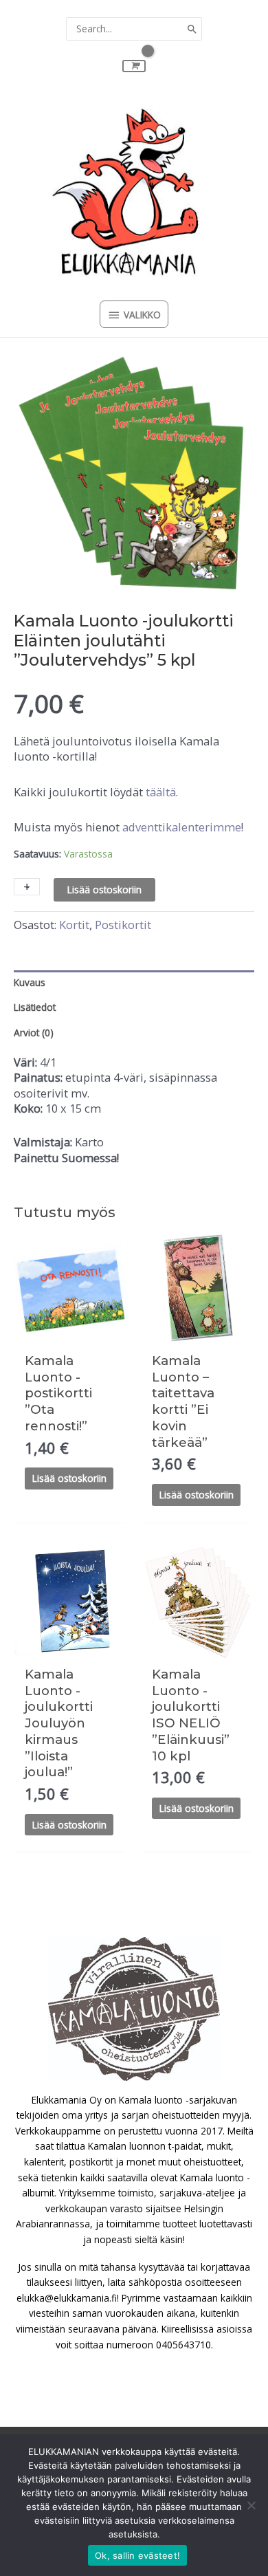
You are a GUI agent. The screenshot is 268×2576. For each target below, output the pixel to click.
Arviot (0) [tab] (34, 1033)
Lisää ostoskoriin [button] (69, 1478)
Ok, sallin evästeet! (137, 2555)
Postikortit (123, 925)
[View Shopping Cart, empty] (134, 66)
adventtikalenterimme (182, 827)
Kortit (74, 925)
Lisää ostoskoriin (104, 889)
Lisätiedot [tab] (35, 1007)
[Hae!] (192, 29)
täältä (161, 792)
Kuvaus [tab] (30, 982)
